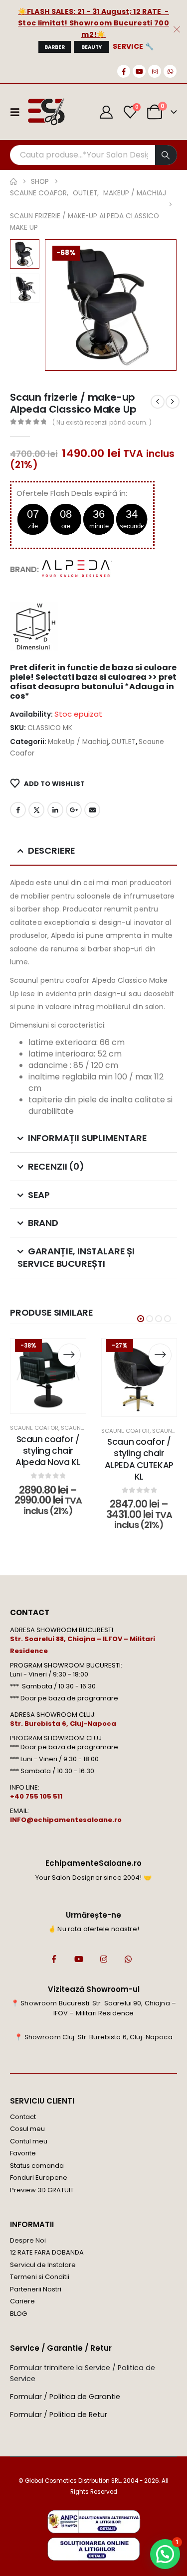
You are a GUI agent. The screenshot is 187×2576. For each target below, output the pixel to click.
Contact (23, 2117)
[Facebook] (124, 71)
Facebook (18, 810)
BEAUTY (92, 47)
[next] (173, 402)
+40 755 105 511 (36, 1796)
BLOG (18, 2314)
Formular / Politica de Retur (59, 2415)
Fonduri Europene (39, 2178)
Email (92, 810)
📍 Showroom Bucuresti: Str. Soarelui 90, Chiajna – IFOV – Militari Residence (93, 2008)
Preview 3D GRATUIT (42, 2190)
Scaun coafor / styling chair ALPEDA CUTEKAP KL (139, 1459)
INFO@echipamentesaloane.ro (66, 1820)
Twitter (36, 810)
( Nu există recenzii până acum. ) (102, 422)
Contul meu (29, 2141)
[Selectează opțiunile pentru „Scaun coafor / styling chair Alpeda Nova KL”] (69, 1355)
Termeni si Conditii (40, 2277)
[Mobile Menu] (18, 112)
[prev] (158, 402)
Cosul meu (27, 2129)
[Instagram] (155, 71)
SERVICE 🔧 (133, 46)
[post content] (48, 1376)
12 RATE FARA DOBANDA (47, 2252)
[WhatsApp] (170, 71)
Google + (74, 810)
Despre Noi (28, 2240)
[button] (57, 305)
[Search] (166, 155)
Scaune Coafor (34, 1428)
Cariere (22, 2301)
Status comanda (37, 2166)
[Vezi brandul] (77, 569)
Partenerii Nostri (36, 2289)
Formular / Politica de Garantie (65, 2397)
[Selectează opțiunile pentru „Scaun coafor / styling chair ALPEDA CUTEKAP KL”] (160, 1355)
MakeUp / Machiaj (78, 742)
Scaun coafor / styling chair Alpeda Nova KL (48, 1451)
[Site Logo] (46, 112)
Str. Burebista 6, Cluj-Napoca (63, 1724)
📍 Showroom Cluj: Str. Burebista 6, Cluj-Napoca (93, 2037)
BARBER (55, 47)
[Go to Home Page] (13, 182)
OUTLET (123, 742)
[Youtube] (139, 71)
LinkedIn (55, 810)
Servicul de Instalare (43, 2265)
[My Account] (106, 112)
